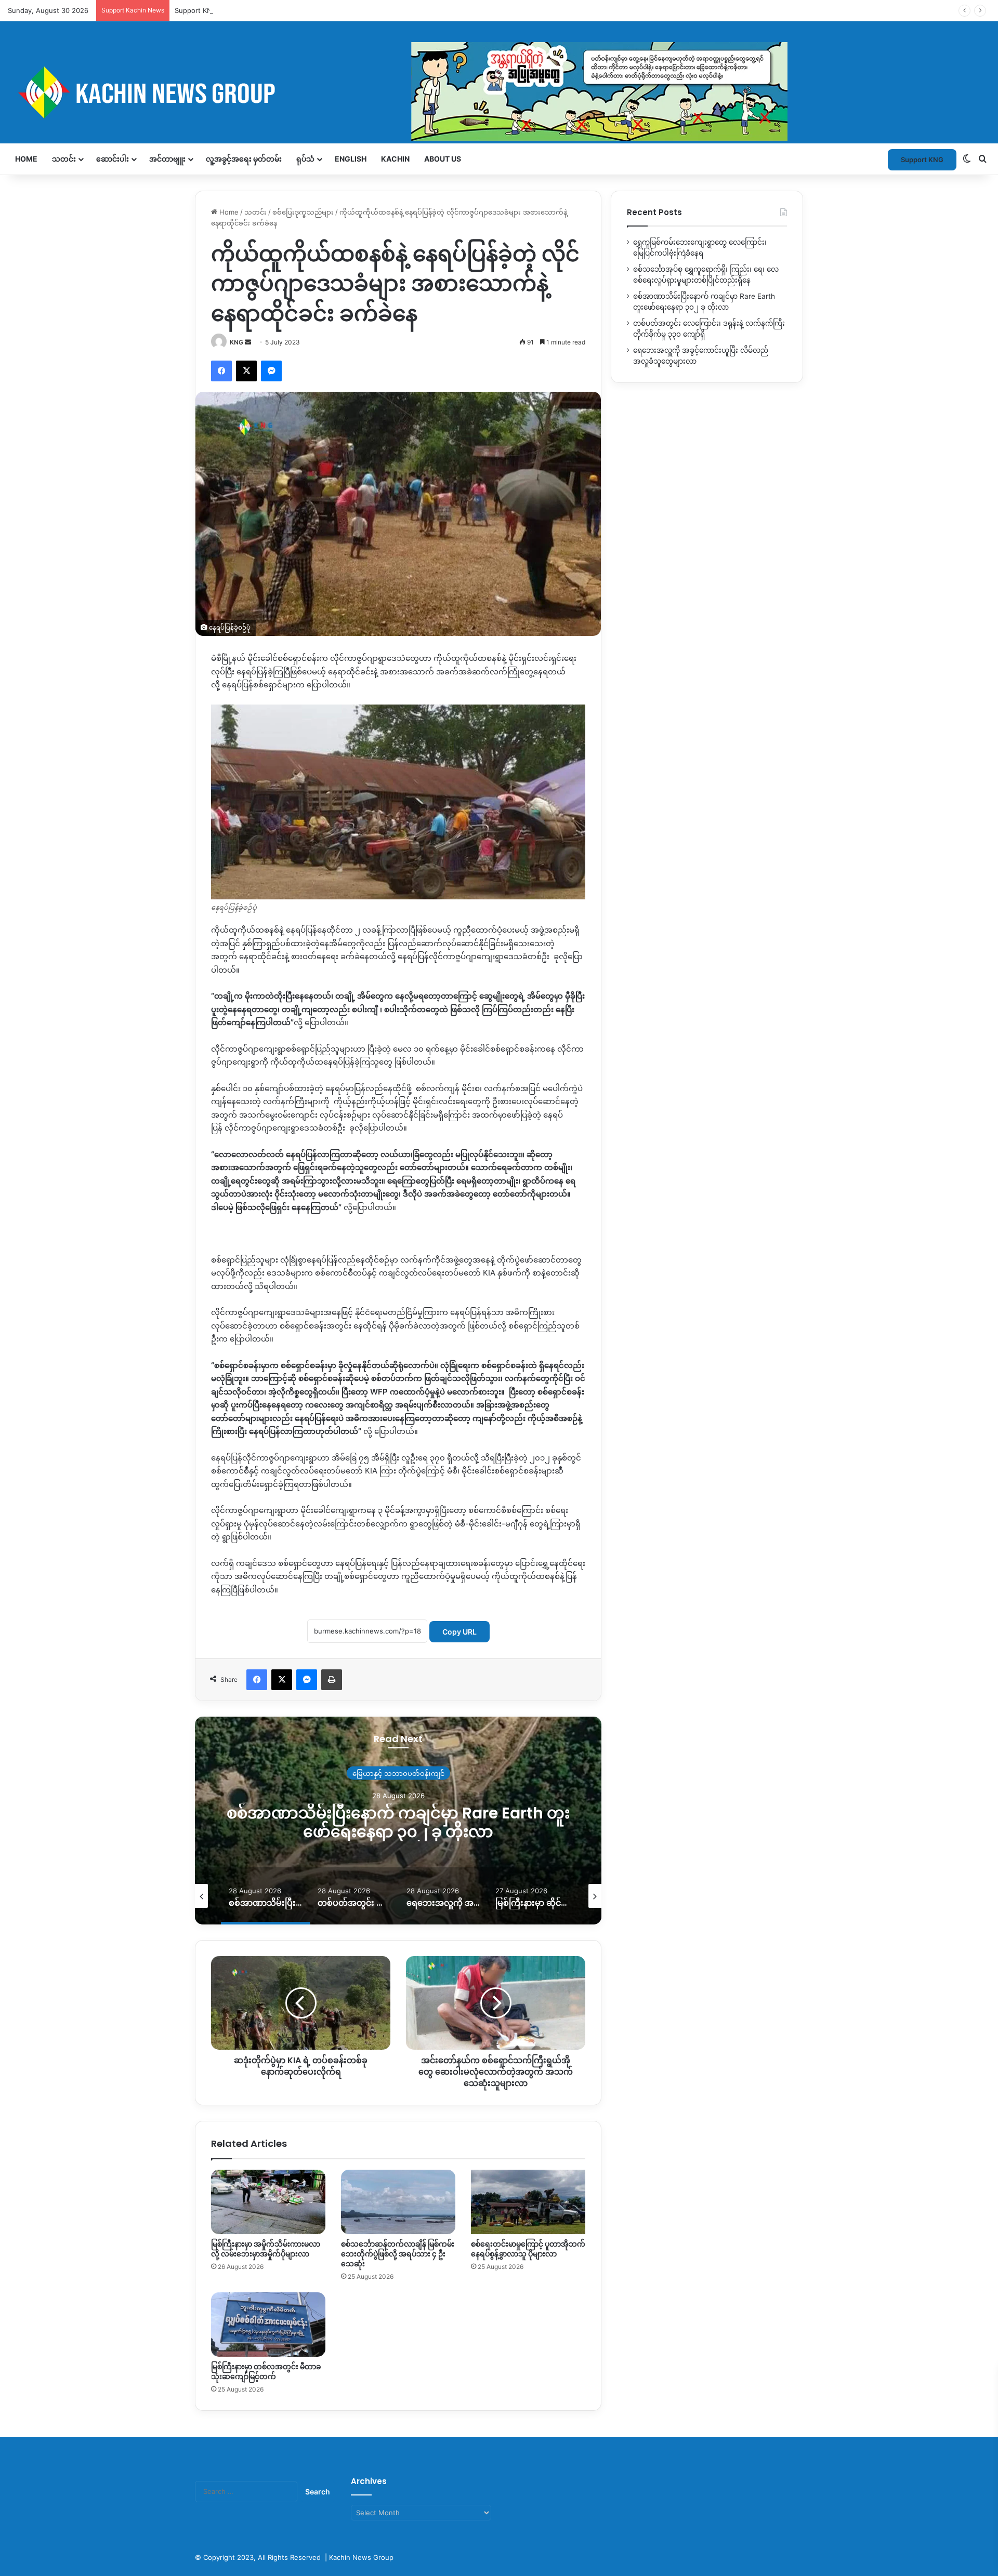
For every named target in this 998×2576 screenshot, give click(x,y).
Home (26, 159)
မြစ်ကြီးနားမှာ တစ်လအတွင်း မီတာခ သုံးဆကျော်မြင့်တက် (266, 2372)
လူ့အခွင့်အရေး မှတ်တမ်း (244, 159)
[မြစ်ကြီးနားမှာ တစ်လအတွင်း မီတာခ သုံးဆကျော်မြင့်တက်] (268, 2325)
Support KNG (196, 10)
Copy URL (459, 1632)
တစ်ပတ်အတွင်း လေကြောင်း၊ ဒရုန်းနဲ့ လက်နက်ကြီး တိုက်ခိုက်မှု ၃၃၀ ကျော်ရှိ (398, 1822)
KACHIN (395, 159)
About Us (443, 159)
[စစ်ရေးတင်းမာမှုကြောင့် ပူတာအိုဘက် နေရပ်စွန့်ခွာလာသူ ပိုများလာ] (528, 2202)
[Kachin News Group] (398, 92)
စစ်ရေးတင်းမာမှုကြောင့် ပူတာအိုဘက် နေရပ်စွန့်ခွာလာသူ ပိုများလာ (528, 2249)
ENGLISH (351, 159)
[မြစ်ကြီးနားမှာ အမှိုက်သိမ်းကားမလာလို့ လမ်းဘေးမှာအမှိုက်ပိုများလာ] (268, 2202)
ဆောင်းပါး (113, 159)
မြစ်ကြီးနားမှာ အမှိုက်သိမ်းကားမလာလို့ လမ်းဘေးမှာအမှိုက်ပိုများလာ (266, 2249)
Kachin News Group (361, 2557)
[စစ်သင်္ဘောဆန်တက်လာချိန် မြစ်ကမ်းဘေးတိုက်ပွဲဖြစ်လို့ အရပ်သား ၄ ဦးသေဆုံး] (398, 2202)
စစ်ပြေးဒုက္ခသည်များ (303, 212)
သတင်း (64, 159)
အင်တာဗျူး (167, 159)
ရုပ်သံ (305, 159)
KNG (237, 342)
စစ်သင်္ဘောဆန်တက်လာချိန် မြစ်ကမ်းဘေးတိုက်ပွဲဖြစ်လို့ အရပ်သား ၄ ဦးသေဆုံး (398, 2254)
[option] (398, 1821)
